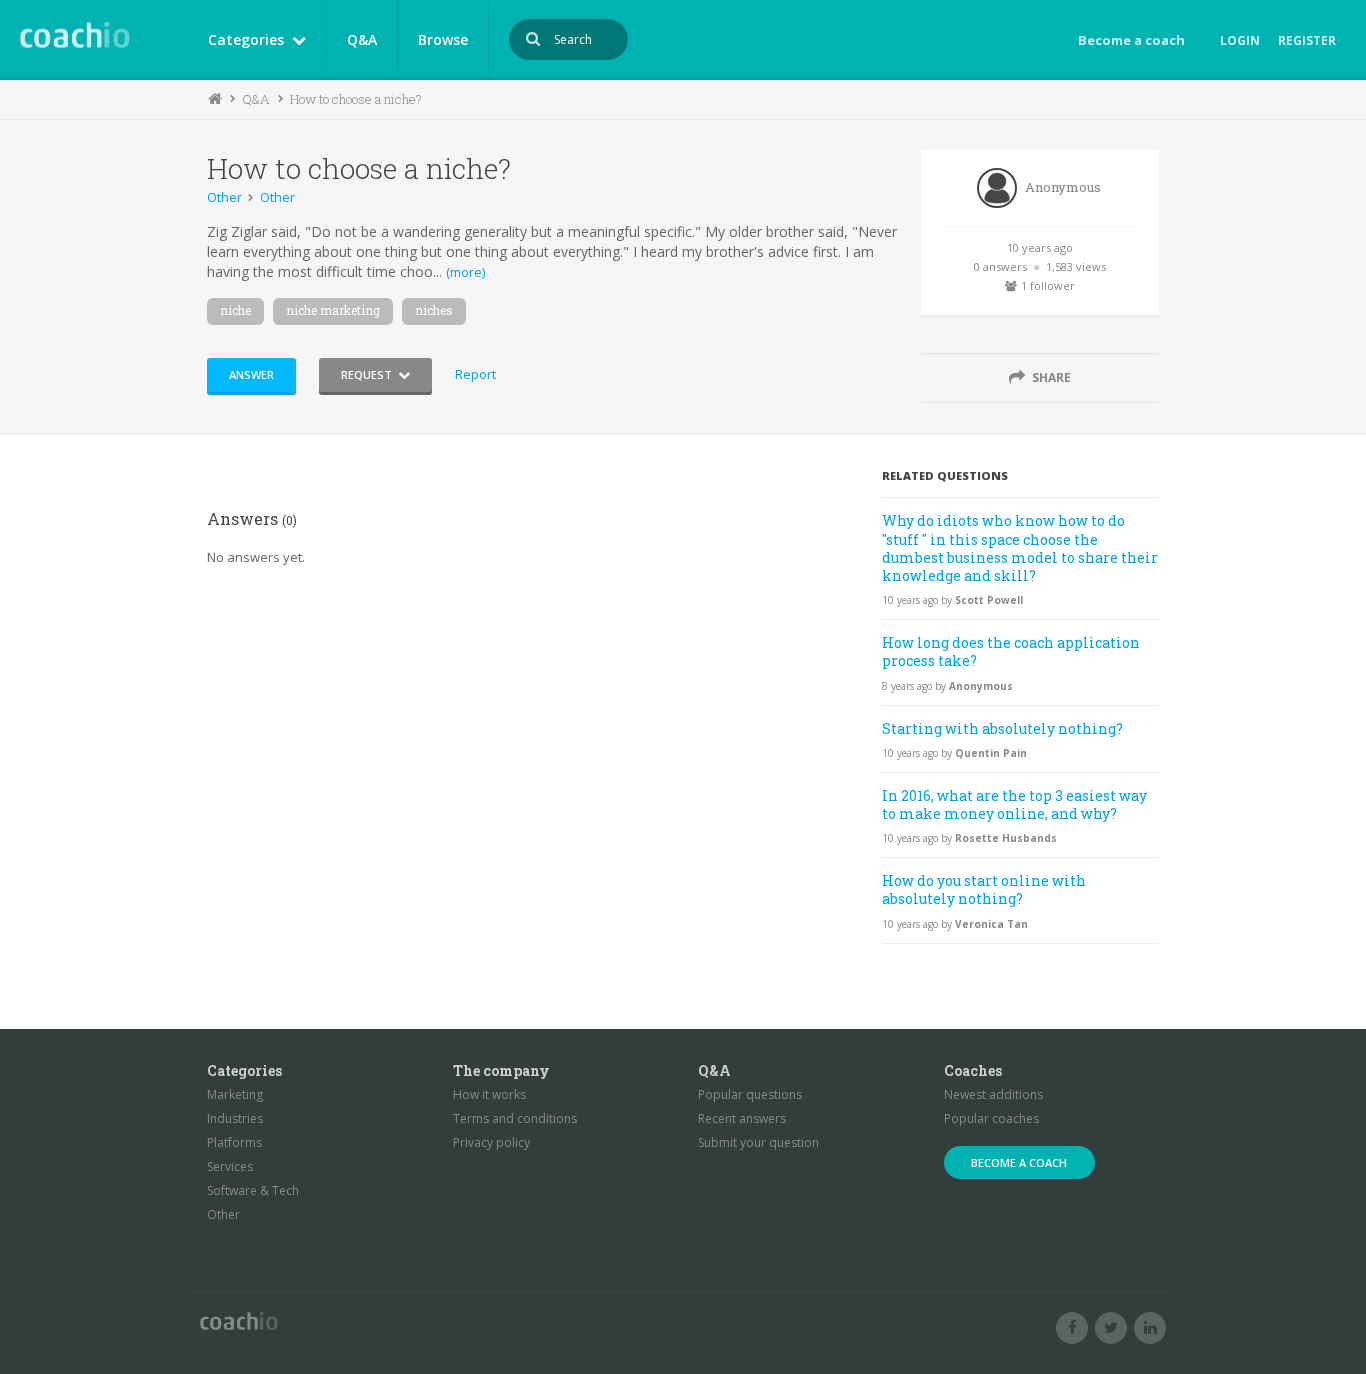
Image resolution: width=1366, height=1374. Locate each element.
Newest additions (993, 1094)
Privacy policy (491, 1142)
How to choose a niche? (356, 99)
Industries (235, 1118)
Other (224, 197)
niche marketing (333, 310)
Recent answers (742, 1118)
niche (235, 310)
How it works (489, 1094)
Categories (246, 39)
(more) (465, 272)
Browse (443, 39)
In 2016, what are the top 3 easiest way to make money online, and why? (1014, 804)
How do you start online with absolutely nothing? (984, 889)
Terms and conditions (515, 1118)
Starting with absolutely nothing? (1002, 728)
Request (366, 374)
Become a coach (1131, 40)
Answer (251, 374)
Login (1240, 40)
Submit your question (758, 1142)
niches (434, 310)
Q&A (362, 39)
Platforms (234, 1142)
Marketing (235, 1094)
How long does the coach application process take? (1011, 651)
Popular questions (750, 1094)
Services (230, 1166)
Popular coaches (991, 1118)
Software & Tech (253, 1190)
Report (475, 374)
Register (1307, 40)
